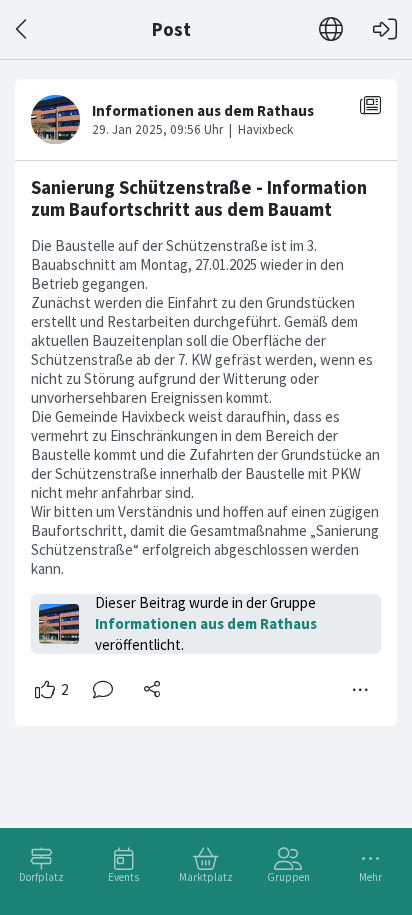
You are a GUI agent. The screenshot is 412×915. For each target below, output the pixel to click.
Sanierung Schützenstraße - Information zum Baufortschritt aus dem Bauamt (199, 198)
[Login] (385, 29)
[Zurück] (22, 29)
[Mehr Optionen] (361, 690)
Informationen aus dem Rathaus (206, 623)
